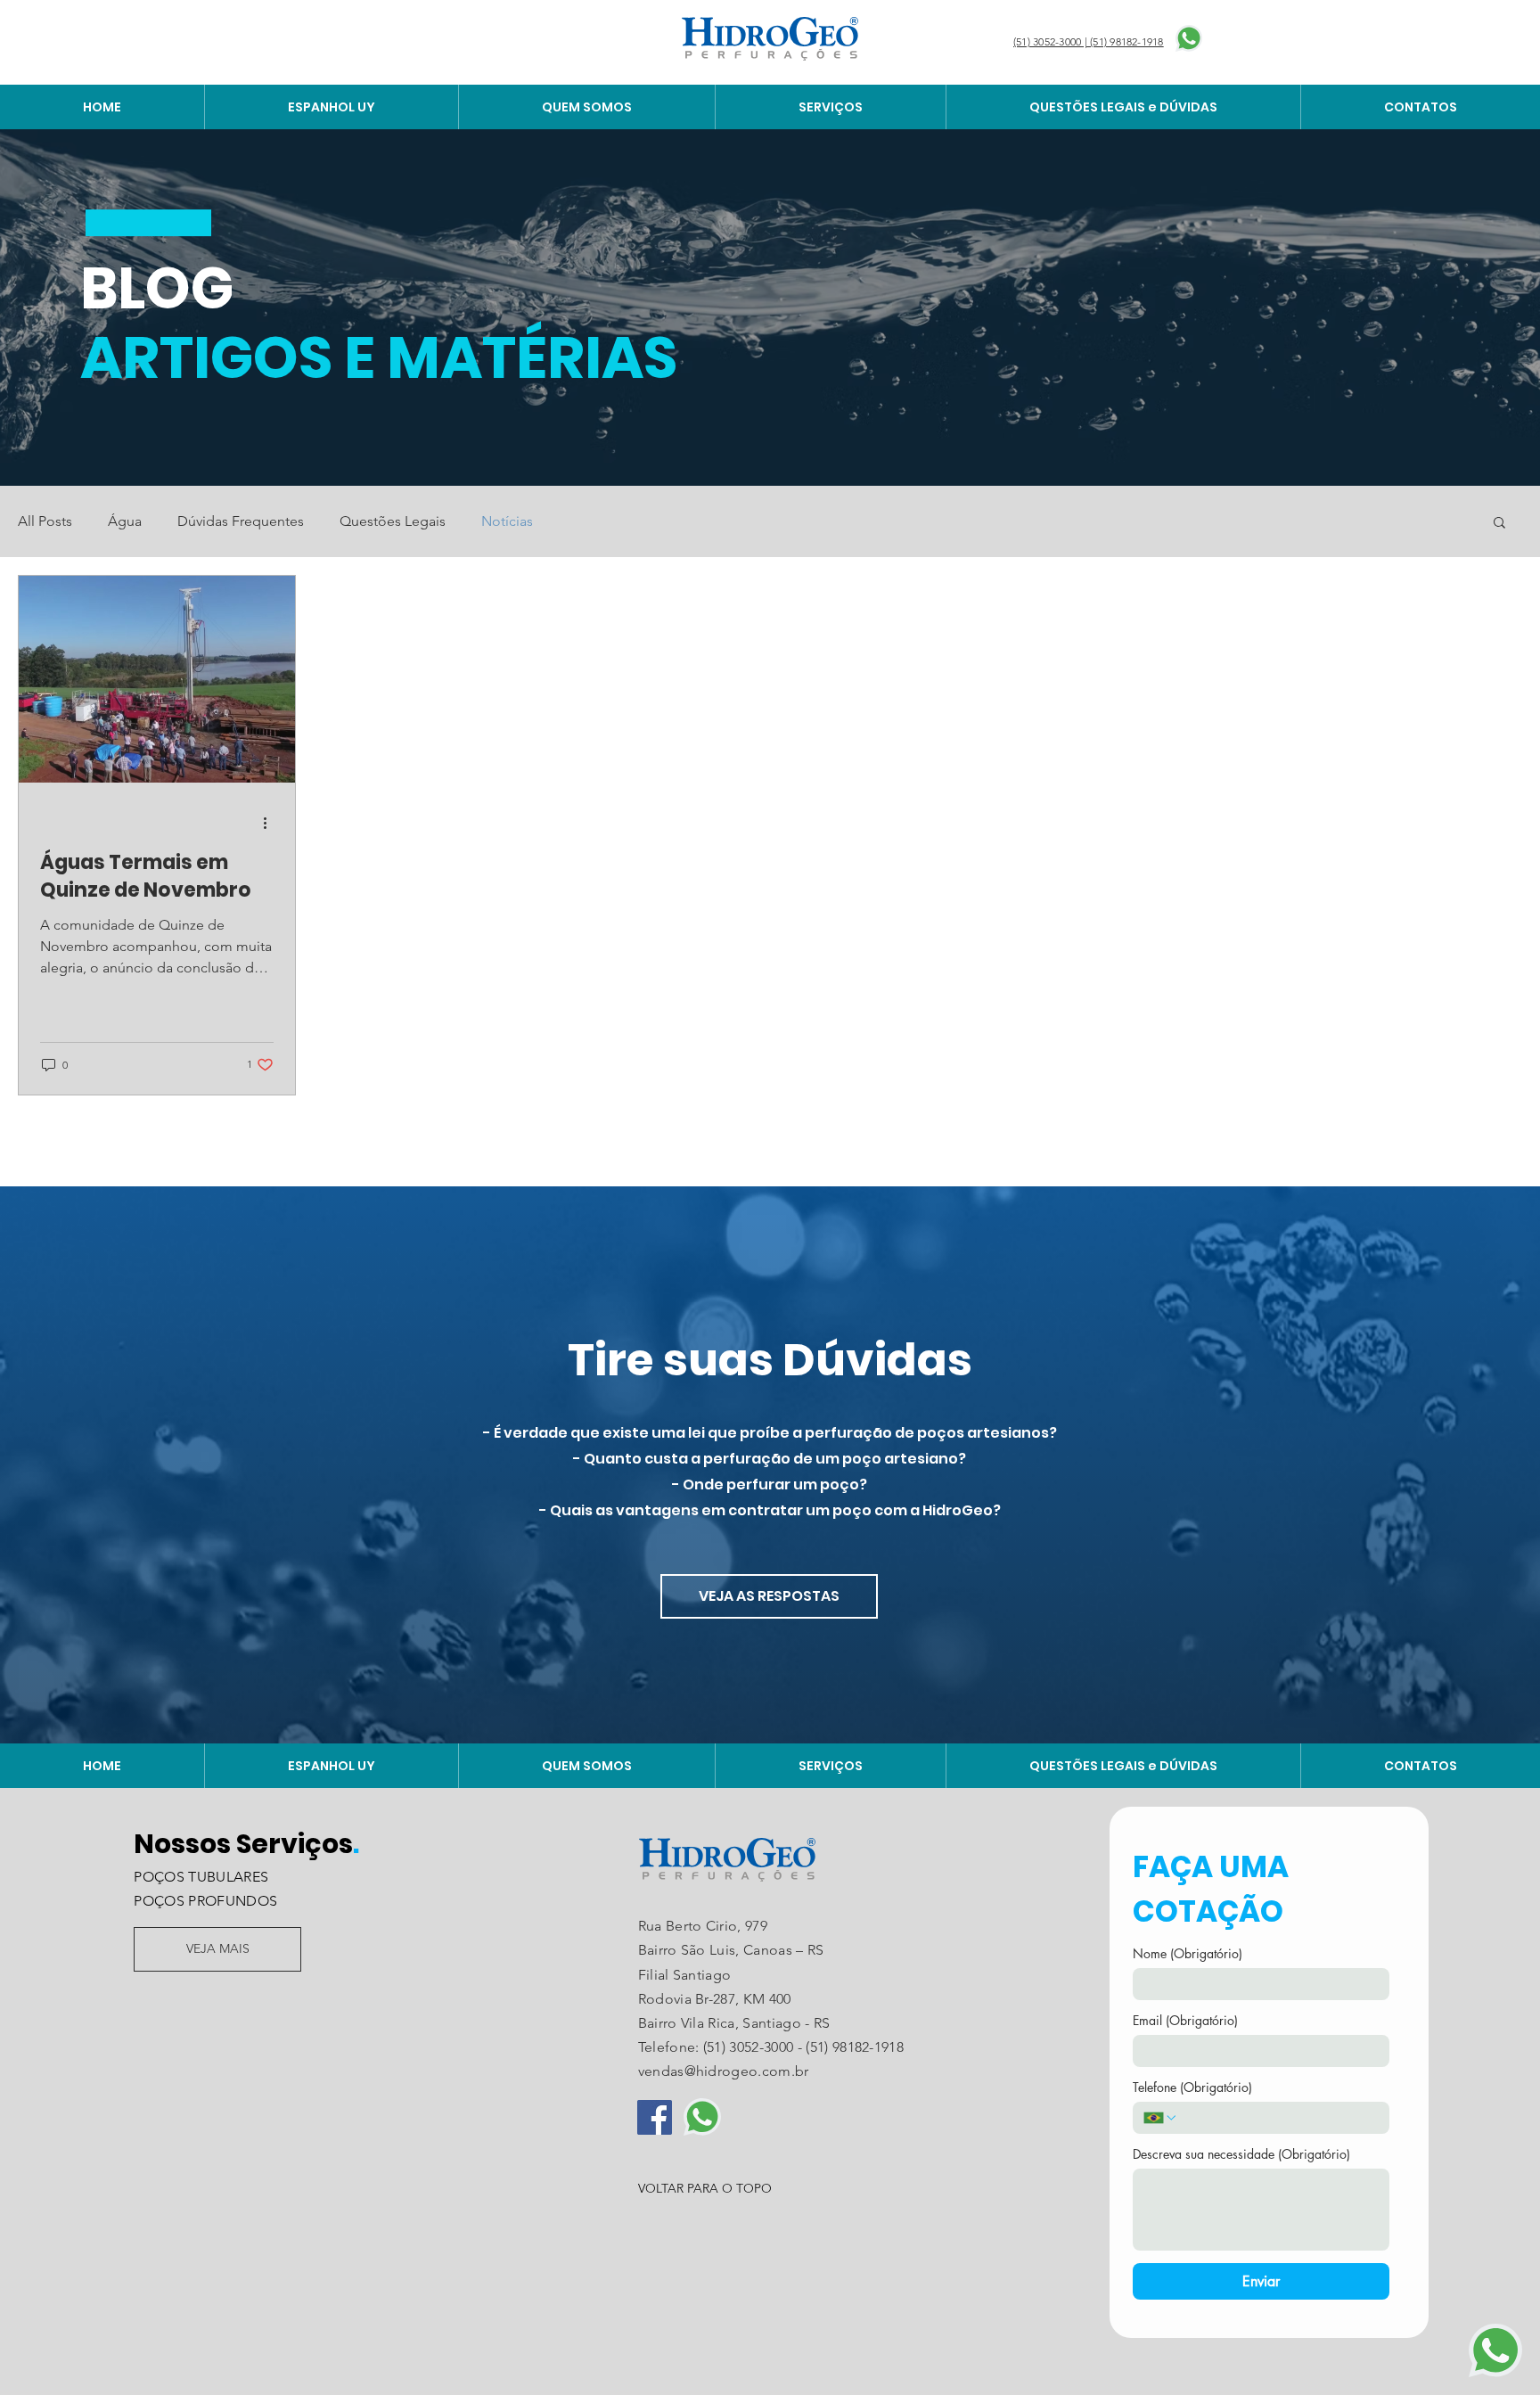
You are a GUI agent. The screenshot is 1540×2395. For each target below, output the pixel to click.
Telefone (1192, 2087)
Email (1185, 2020)
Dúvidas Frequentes (241, 521)
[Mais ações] (271, 823)
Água (125, 521)
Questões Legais (393, 521)
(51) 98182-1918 (855, 2047)
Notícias (507, 521)
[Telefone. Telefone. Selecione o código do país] (1160, 2118)
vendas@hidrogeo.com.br (724, 2071)
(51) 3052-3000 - (754, 2047)
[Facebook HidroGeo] (655, 2117)
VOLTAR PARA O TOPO (705, 2188)
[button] (1499, 524)
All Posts (45, 521)
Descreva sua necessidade (1241, 2154)
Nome (1188, 1953)
